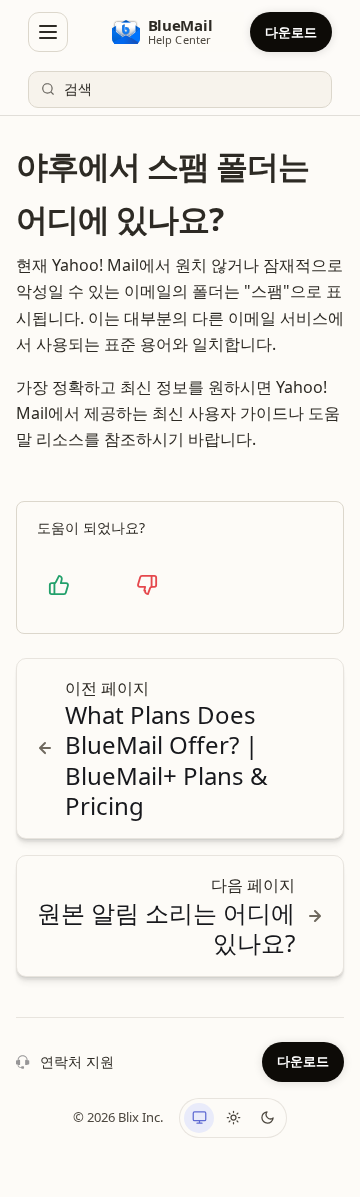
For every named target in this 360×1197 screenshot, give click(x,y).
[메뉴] (48, 32)
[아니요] (147, 585)
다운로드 (291, 32)
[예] (59, 585)
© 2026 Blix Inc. (118, 1117)
